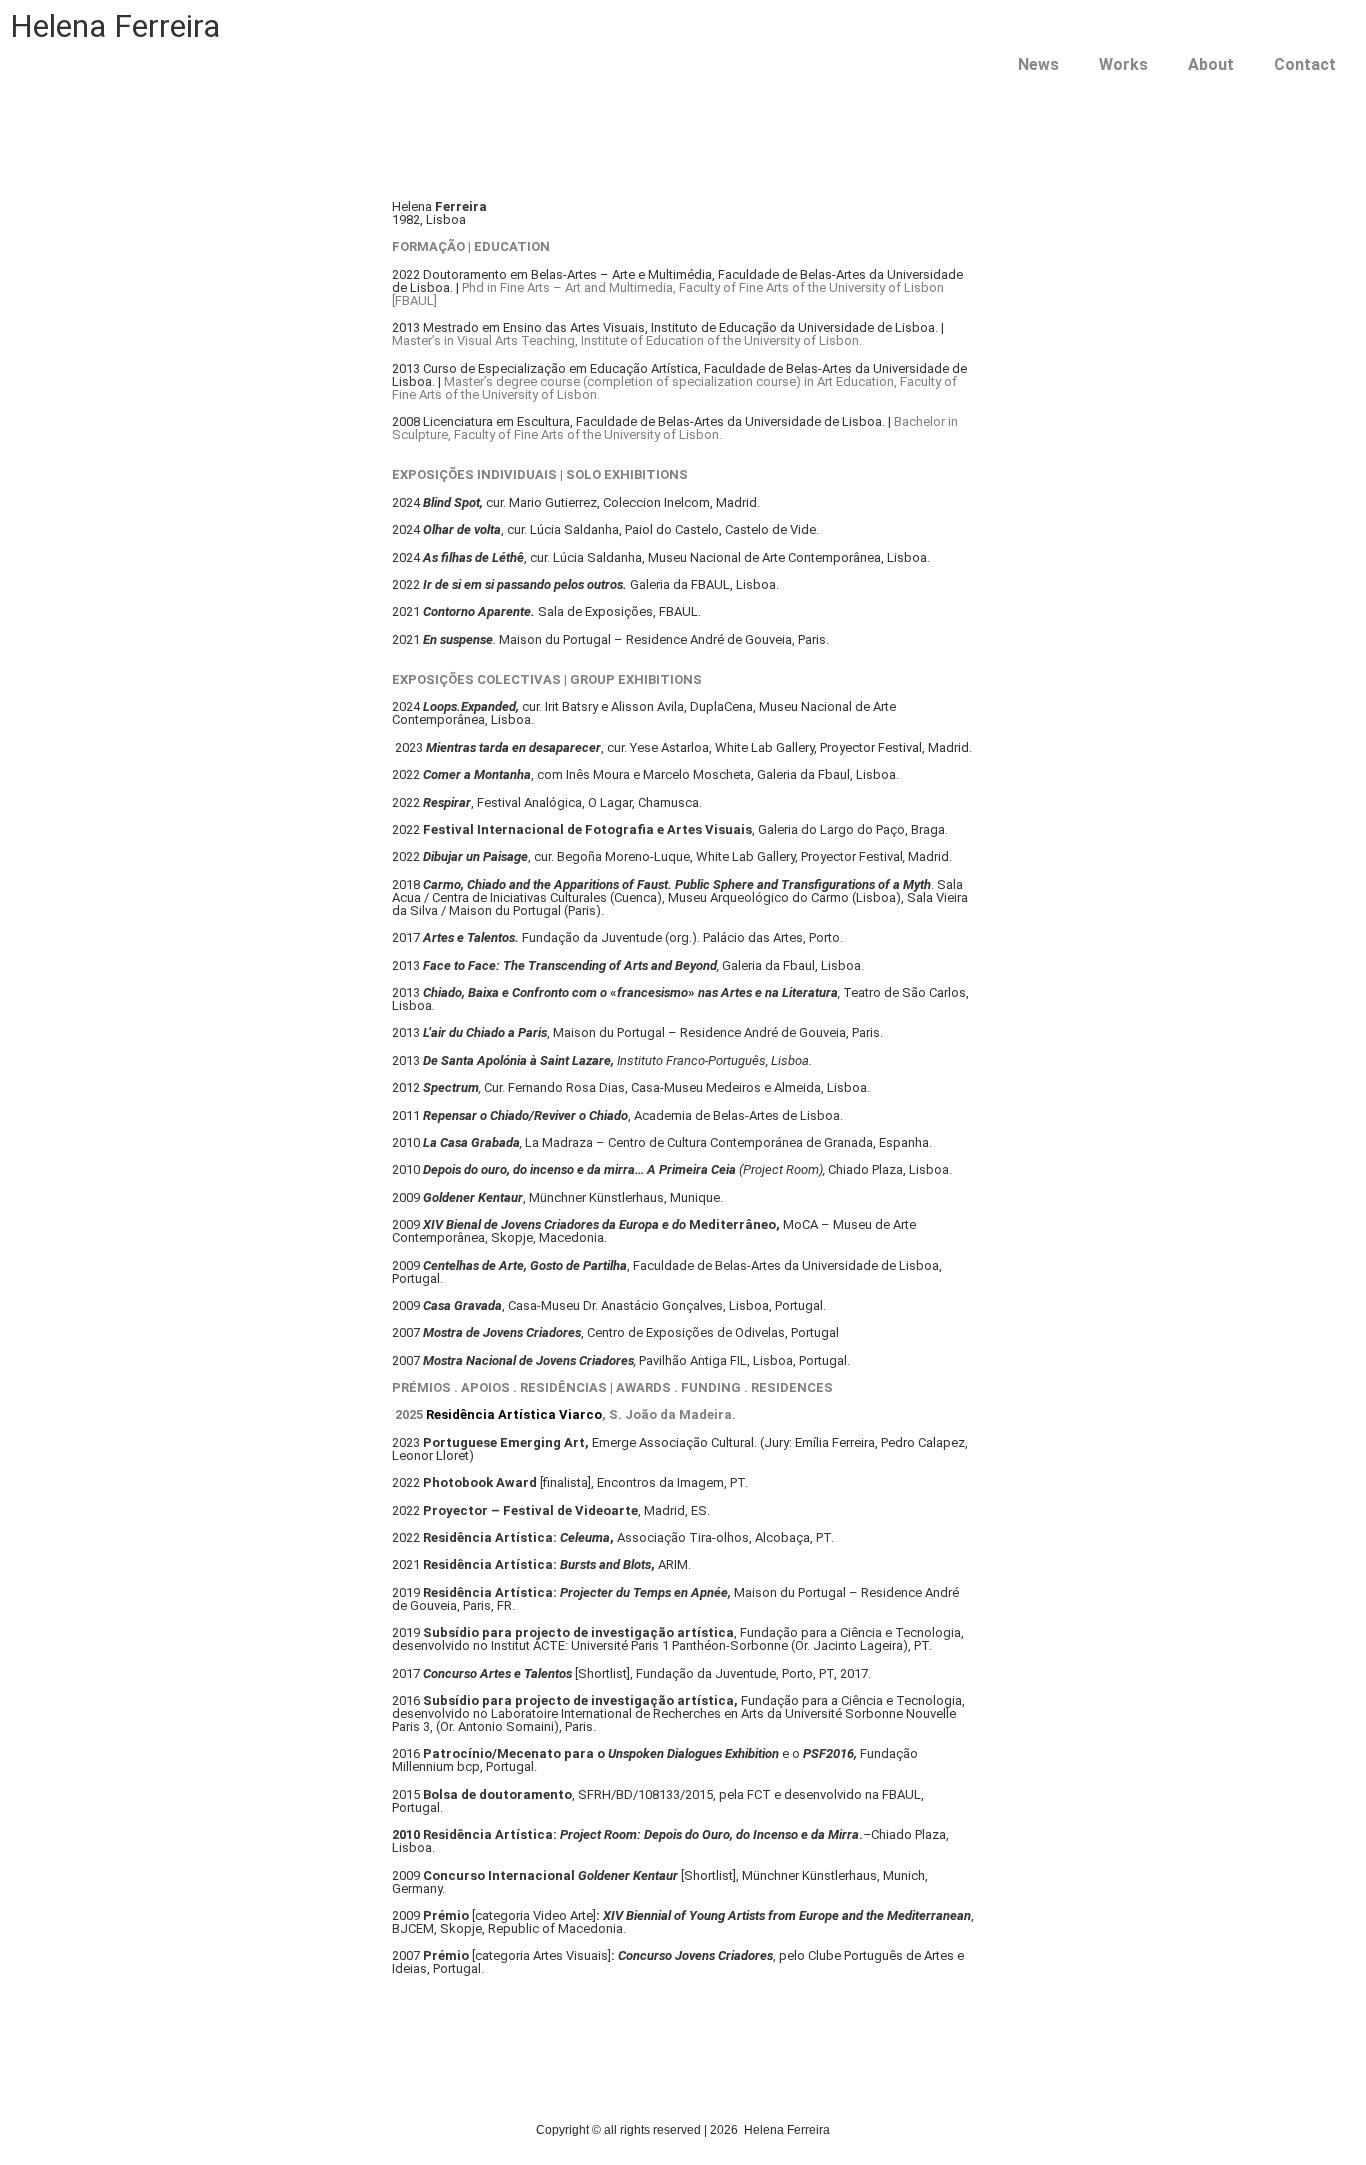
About (1211, 64)
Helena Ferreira (115, 26)
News (1038, 64)
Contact (1305, 64)
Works (1123, 64)
